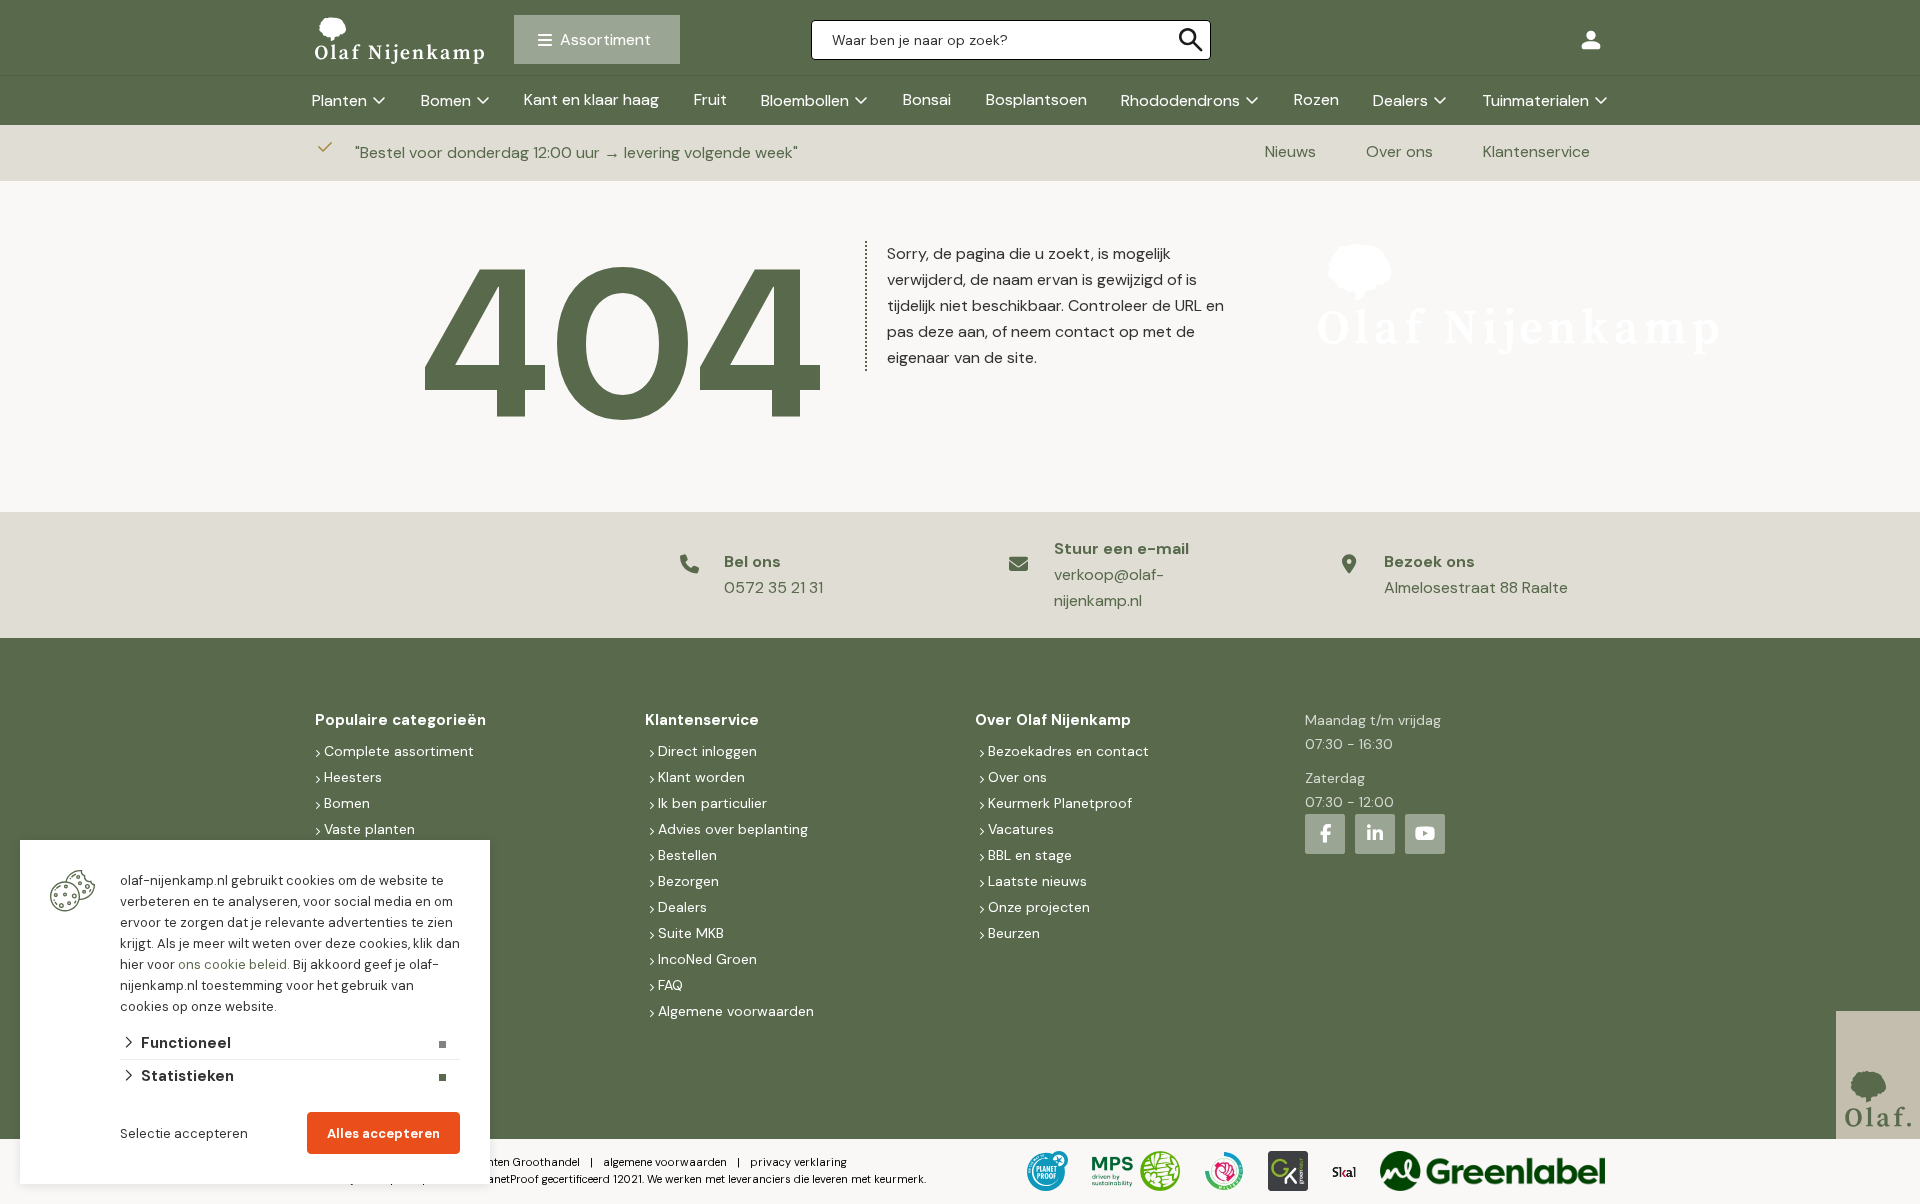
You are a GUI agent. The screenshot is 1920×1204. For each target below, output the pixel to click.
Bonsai (927, 99)
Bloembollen (805, 100)
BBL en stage (1030, 855)
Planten (339, 100)
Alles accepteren (383, 1133)
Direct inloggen (707, 751)
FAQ (670, 985)
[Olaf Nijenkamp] (399, 40)
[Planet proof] (1047, 1171)
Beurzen (1014, 933)
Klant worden (701, 777)
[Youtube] (1425, 834)
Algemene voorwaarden (736, 1011)
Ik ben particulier (712, 803)
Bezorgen (688, 881)
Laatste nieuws (1037, 881)
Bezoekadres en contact (1068, 751)
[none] (1191, 40)
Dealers (1400, 100)
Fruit (710, 99)
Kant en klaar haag (591, 99)
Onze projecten (1039, 907)
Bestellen (687, 855)
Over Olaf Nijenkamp (1053, 720)
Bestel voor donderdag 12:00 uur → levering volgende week (578, 152)
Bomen (446, 100)
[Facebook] (1325, 834)
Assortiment (605, 39)
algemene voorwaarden (665, 1162)
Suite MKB (691, 933)
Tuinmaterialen (1535, 100)
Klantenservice (1536, 151)
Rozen (1316, 99)
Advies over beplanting (733, 829)
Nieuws (1290, 151)
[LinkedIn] (1375, 834)
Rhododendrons (1180, 100)
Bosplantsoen (1036, 99)
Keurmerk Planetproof (1060, 803)
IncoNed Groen (707, 959)
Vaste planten (369, 829)
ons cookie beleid (232, 964)
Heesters (353, 777)
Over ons (1399, 151)
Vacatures (1021, 829)
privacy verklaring (798, 1162)
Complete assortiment (401, 751)
